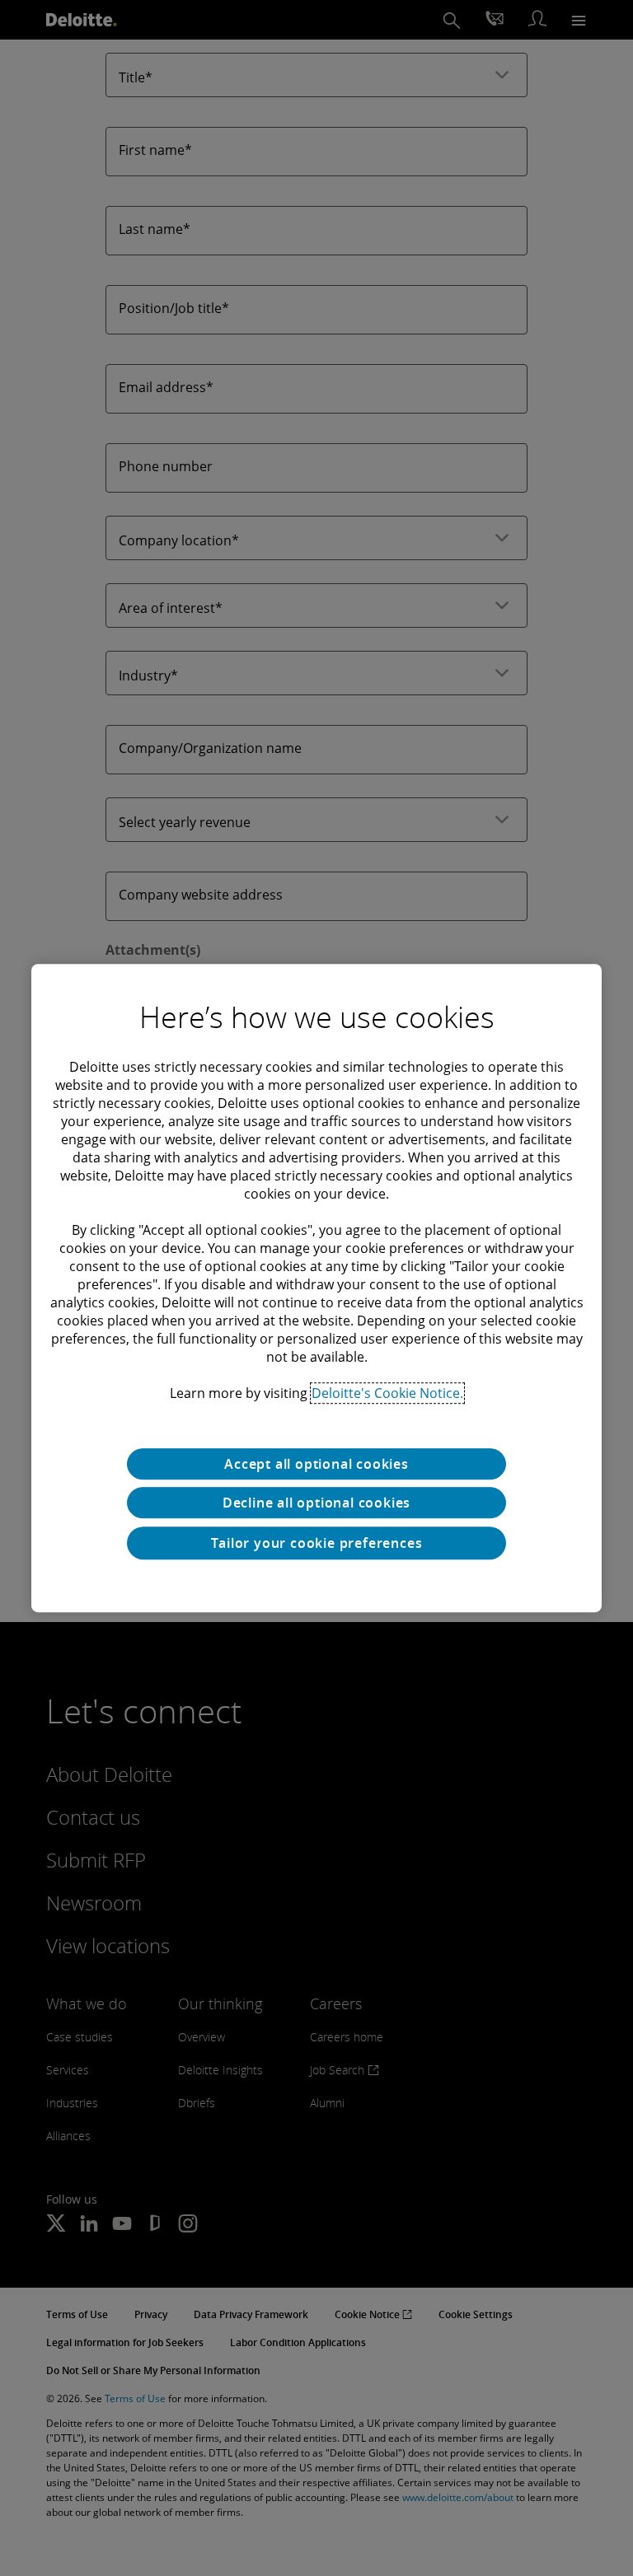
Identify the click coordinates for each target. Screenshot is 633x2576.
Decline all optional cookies (316, 1503)
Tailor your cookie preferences (317, 1543)
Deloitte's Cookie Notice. (387, 1393)
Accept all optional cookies (316, 1464)
